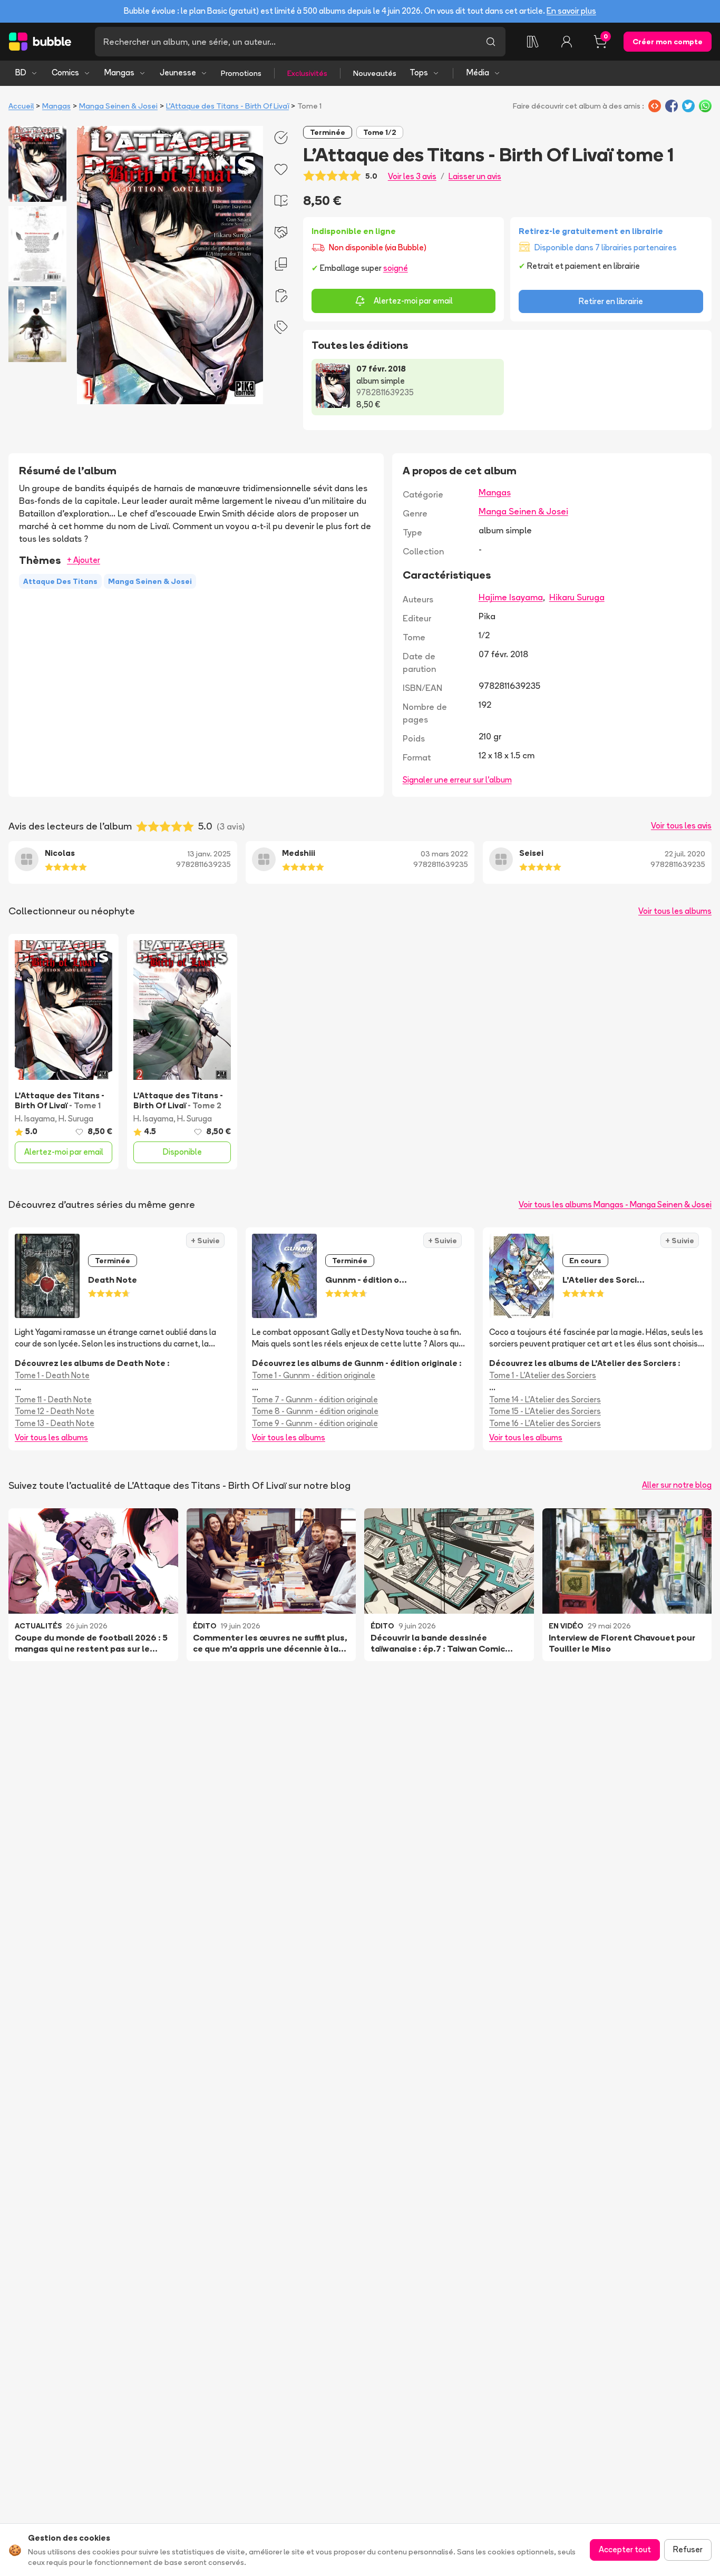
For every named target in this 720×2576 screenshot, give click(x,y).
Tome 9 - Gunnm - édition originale (315, 1423)
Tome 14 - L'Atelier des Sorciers (545, 1399)
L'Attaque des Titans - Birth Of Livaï (227, 106)
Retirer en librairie (611, 301)
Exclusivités (307, 73)
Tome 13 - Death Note (55, 1423)
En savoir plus (571, 11)
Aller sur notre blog (677, 1485)
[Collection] (533, 42)
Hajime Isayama (511, 597)
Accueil (21, 106)
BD (21, 72)
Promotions (241, 73)
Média (478, 72)
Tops (419, 72)
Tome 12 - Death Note (55, 1411)
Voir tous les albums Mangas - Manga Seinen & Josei (615, 1204)
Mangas (119, 72)
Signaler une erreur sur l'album (457, 780)
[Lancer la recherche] (491, 42)
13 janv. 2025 (209, 854)
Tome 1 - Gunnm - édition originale (314, 1375)
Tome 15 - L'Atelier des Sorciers (545, 1411)
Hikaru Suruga (577, 597)
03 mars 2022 (444, 854)
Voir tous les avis (681, 826)
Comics (65, 72)
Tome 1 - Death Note (52, 1375)
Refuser (688, 2549)
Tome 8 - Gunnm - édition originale (315, 1411)
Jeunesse (178, 72)
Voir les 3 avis (412, 176)
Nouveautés (375, 73)
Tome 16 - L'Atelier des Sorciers (545, 1423)
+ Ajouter (84, 560)
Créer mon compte (668, 42)
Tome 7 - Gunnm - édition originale (315, 1399)
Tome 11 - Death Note (53, 1399)
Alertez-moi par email (413, 301)
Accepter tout (625, 2549)
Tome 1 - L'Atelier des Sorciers (543, 1375)
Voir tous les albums (675, 911)
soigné (396, 268)
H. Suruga (76, 1119)
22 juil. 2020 (685, 854)
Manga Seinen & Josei (118, 106)
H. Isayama (35, 1119)
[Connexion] (567, 42)
